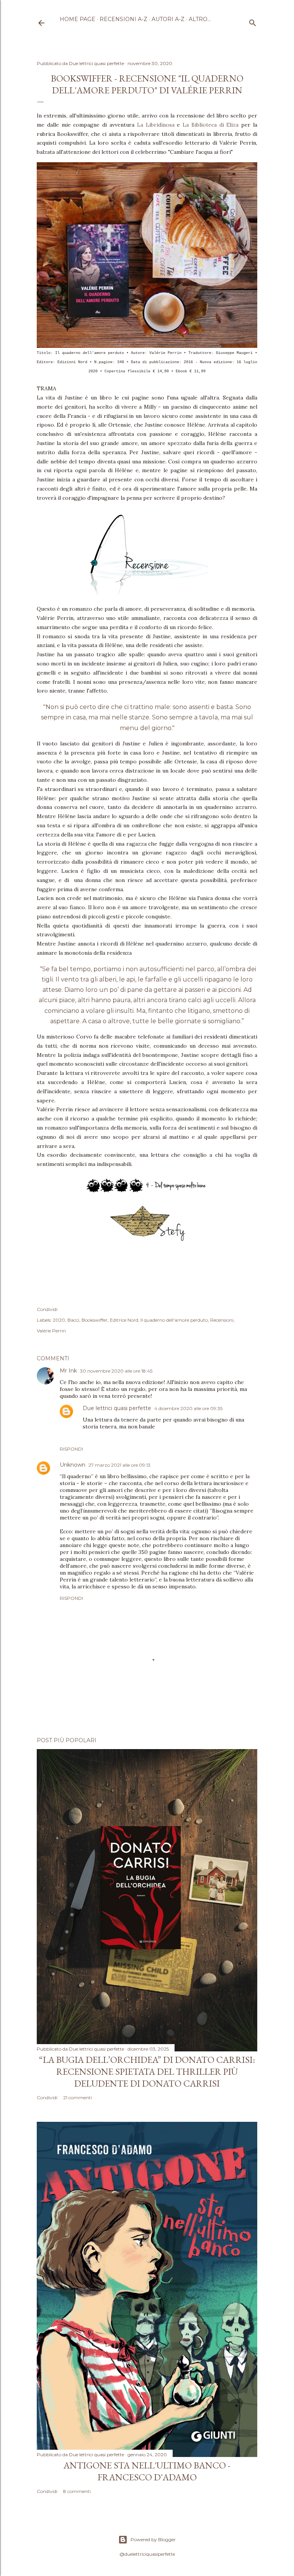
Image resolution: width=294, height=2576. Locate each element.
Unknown (73, 1465)
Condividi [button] (47, 1309)
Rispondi (71, 1449)
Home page (78, 19)
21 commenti (78, 2097)
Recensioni (222, 1320)
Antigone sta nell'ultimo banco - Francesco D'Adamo (147, 2471)
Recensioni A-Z (123, 19)
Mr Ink (68, 1371)
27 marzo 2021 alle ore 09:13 (119, 1465)
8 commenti (77, 2491)
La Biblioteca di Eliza (211, 125)
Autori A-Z (168, 19)
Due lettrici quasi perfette (117, 1408)
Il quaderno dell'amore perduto (174, 1320)
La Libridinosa (156, 125)
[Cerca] (253, 21)
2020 (59, 1320)
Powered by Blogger (153, 2539)
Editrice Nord (124, 1320)
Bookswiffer (95, 1320)
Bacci (73, 1320)
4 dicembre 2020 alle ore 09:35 (188, 1408)
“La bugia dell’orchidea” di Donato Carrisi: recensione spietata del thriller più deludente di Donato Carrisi (147, 2071)
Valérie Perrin (51, 1331)
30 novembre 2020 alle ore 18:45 (116, 1371)
